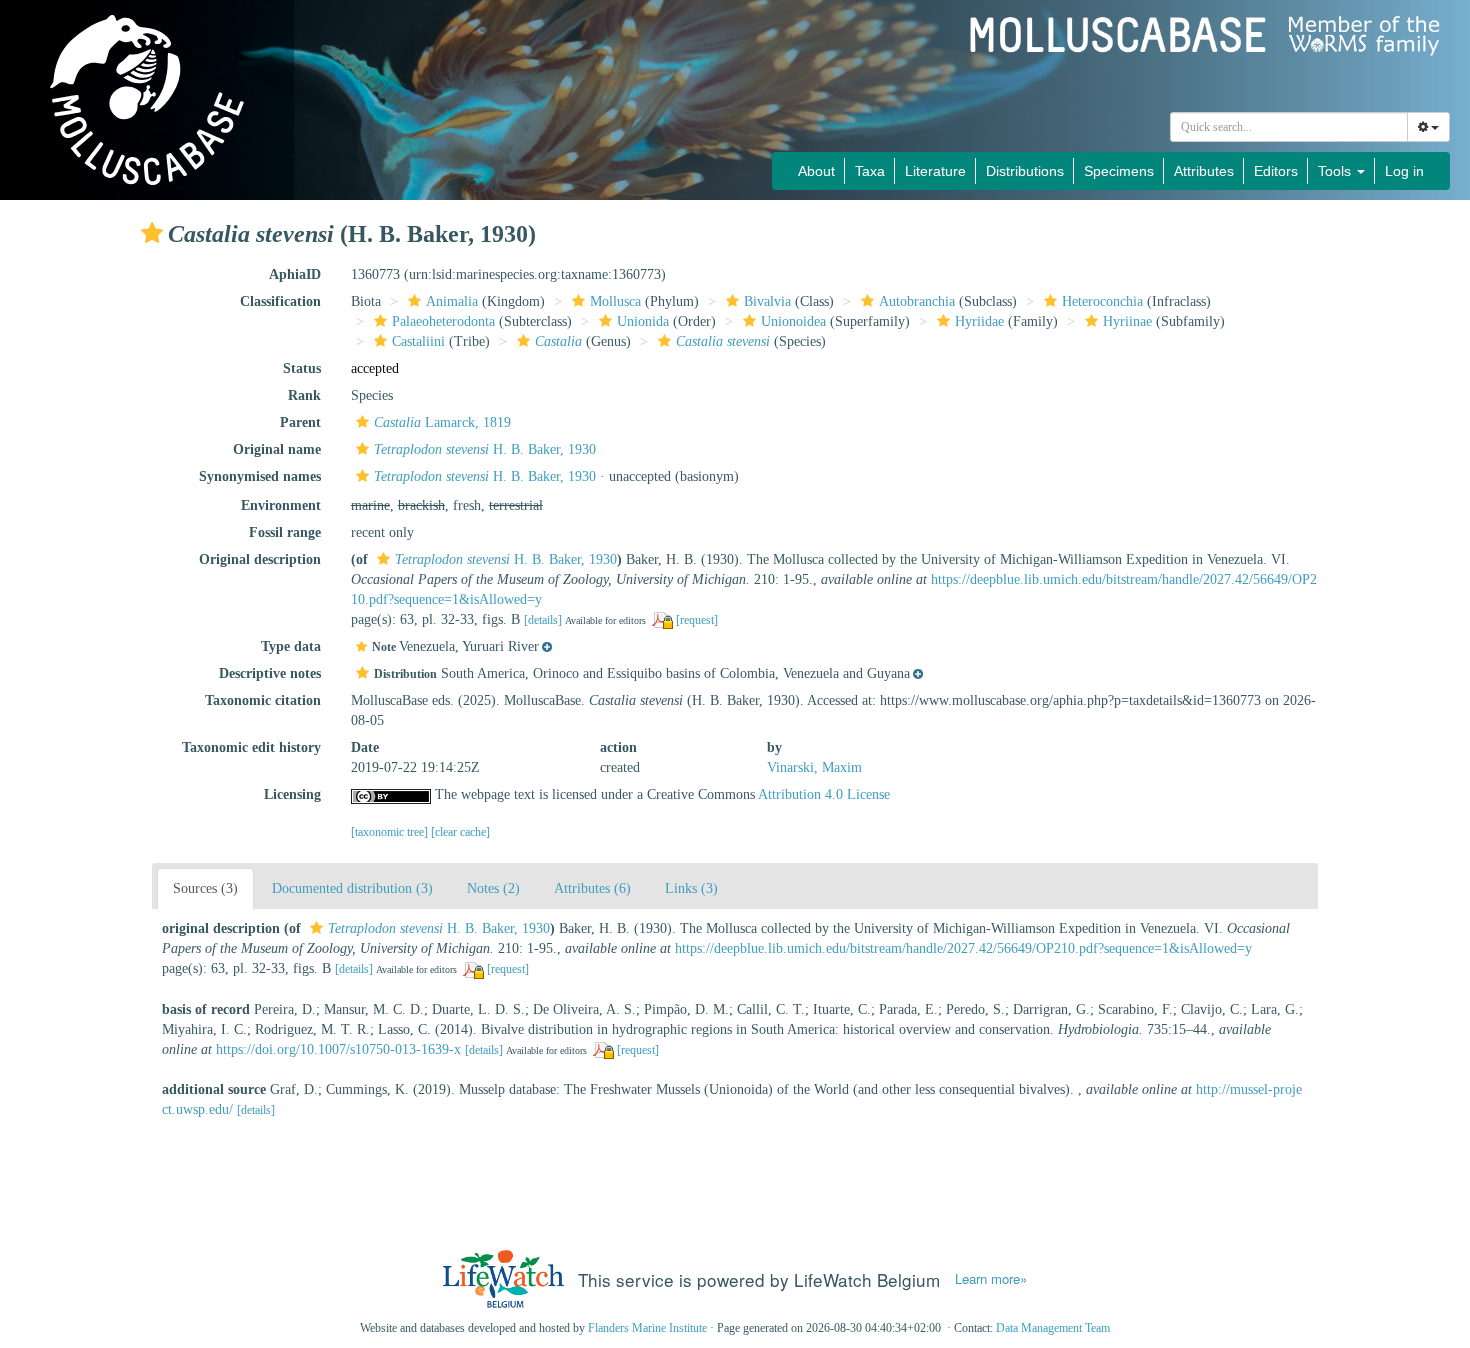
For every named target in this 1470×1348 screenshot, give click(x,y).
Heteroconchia (1102, 301)
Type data (291, 646)
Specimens (1119, 171)
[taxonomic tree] (391, 832)
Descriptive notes (270, 673)
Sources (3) (205, 888)
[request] (697, 620)
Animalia (452, 301)
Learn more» (991, 1279)
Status (302, 368)
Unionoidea (793, 321)
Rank (304, 395)
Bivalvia (767, 301)
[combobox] (1289, 127)
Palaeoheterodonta (443, 321)
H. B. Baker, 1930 (485, 449)
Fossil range (285, 532)
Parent (300, 422)
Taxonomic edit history (251, 747)
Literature (935, 171)
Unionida (643, 321)
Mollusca (615, 301)
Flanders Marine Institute (647, 1328)
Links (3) (691, 888)
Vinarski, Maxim (814, 767)
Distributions (1025, 171)
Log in (1404, 171)
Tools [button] (1336, 171)
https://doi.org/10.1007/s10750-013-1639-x (338, 1049)
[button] (152, 233)
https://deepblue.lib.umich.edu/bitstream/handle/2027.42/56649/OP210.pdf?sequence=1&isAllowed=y (963, 948)
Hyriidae (979, 321)
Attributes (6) (592, 888)
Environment (281, 505)
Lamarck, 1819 (442, 422)
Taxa (870, 171)
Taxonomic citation (263, 700)
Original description (260, 559)
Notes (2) (493, 888)
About (816, 171)
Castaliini (418, 341)
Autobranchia (917, 301)
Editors (1276, 171)
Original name (277, 449)
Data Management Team (1053, 1328)
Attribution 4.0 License (824, 794)
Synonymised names (260, 476)
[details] (543, 620)
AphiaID (295, 274)
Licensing (292, 794)
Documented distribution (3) (352, 888)
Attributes (1204, 171)
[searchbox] (1289, 127)
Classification (280, 301)
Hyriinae (1127, 321)
